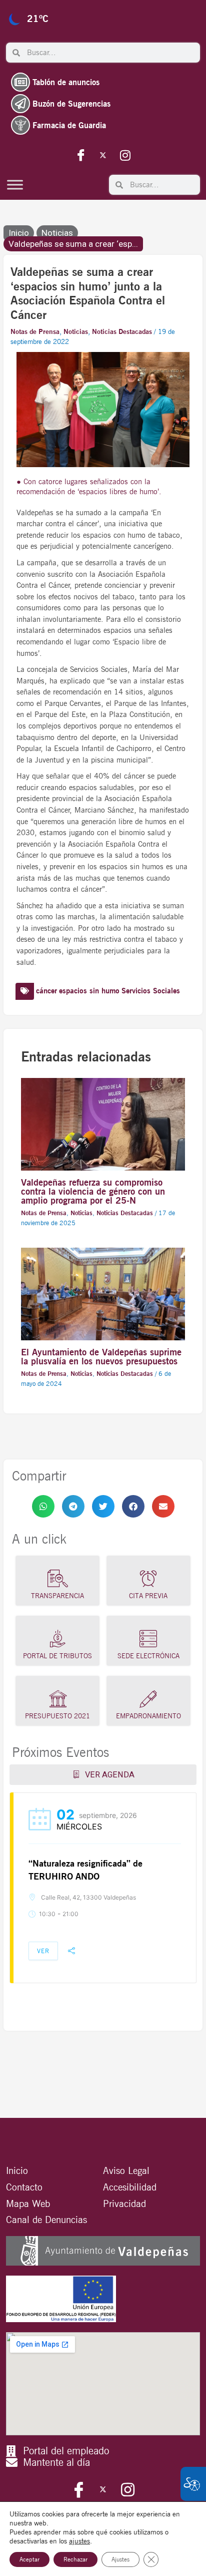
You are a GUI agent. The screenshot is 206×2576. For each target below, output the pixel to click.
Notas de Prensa (35, 331)
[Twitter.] (103, 155)
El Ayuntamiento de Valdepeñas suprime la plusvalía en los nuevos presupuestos (101, 1356)
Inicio (19, 233)
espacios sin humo (89, 991)
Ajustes (120, 2559)
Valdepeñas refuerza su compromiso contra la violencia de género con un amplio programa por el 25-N (93, 1191)
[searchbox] (110, 53)
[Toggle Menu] (15, 185)
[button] (43, 1506)
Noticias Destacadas (122, 331)
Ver (43, 1951)
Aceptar (29, 2559)
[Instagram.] (125, 155)
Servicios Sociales (151, 991)
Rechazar (75, 2559)
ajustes (79, 2541)
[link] (43, 1506)
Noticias (57, 233)
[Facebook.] (81, 155)
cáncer (46, 991)
